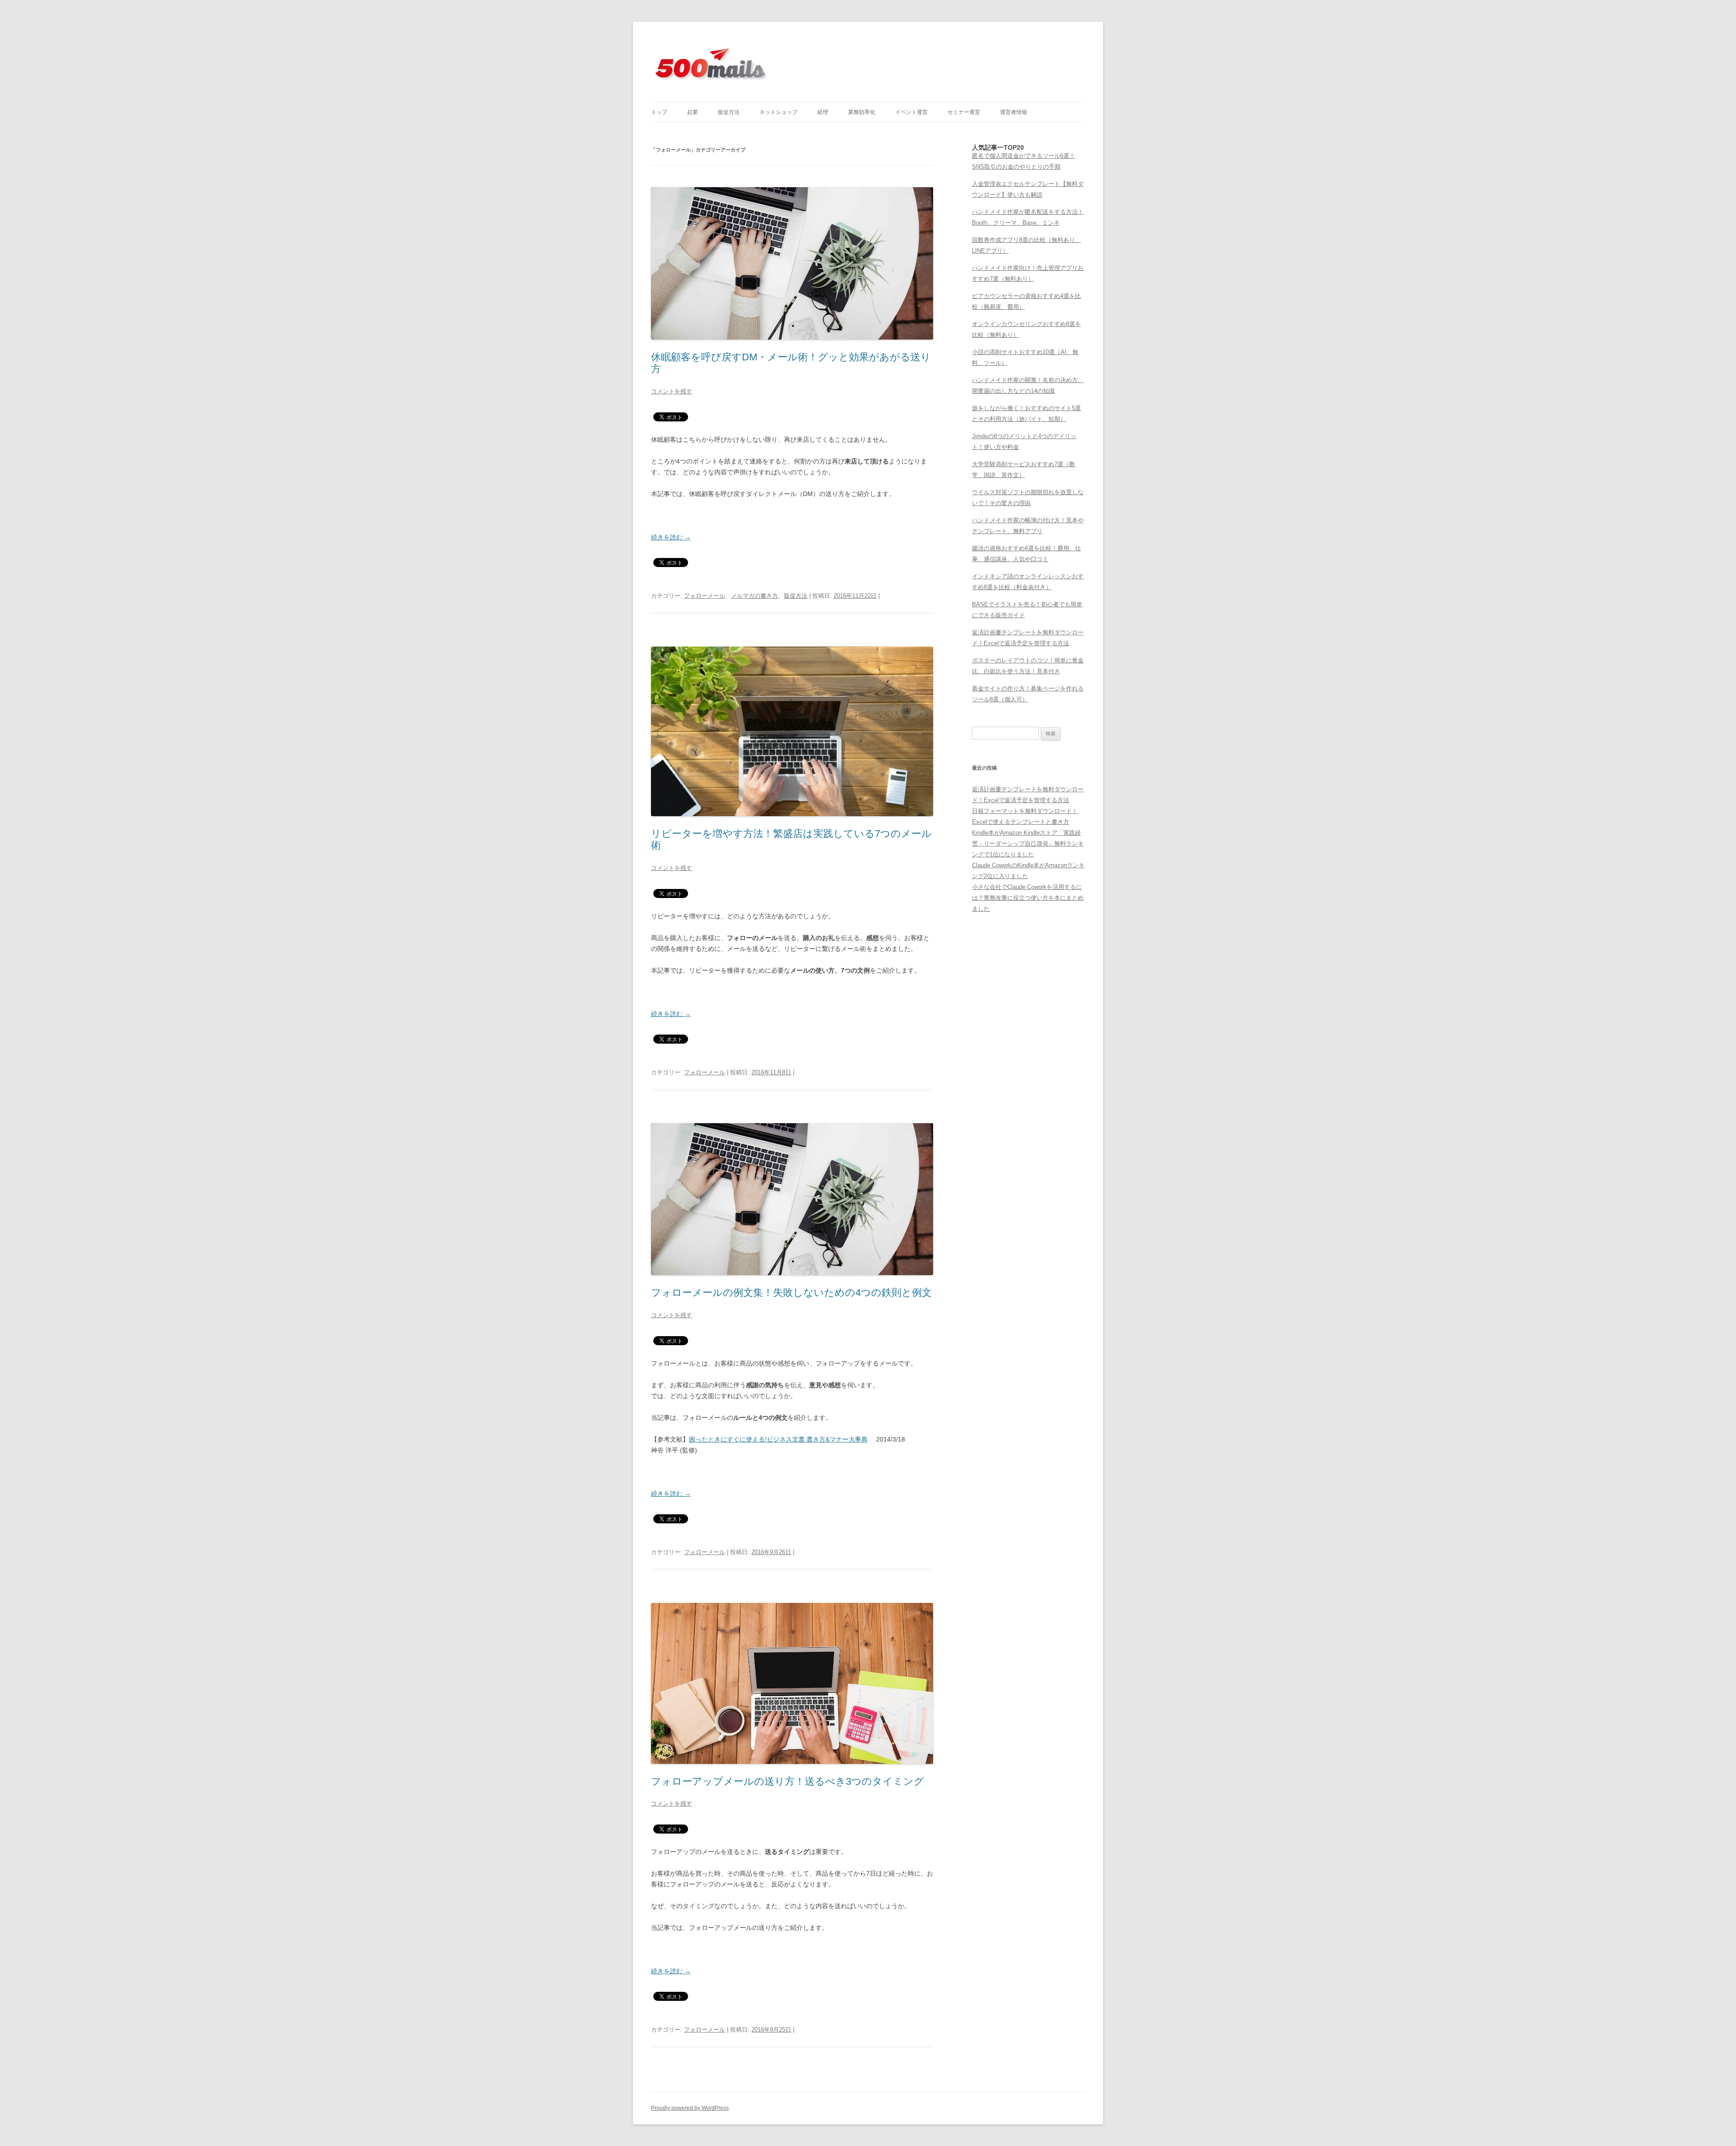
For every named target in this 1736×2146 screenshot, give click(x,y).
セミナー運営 (964, 112)
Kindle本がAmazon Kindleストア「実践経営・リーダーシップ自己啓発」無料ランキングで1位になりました (1028, 844)
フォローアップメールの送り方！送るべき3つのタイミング (788, 1781)
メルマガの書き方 (755, 596)
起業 (693, 112)
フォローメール (705, 596)
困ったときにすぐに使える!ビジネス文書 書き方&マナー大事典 (778, 1439)
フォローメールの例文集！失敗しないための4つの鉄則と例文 (791, 1293)
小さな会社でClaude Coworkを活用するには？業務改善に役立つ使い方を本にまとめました (1028, 898)
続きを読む (671, 537)
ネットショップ (778, 112)
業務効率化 (862, 112)
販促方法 (729, 112)
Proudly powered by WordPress (690, 2108)
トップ (659, 112)
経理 (823, 112)
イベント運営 (911, 112)
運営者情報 (1014, 112)
